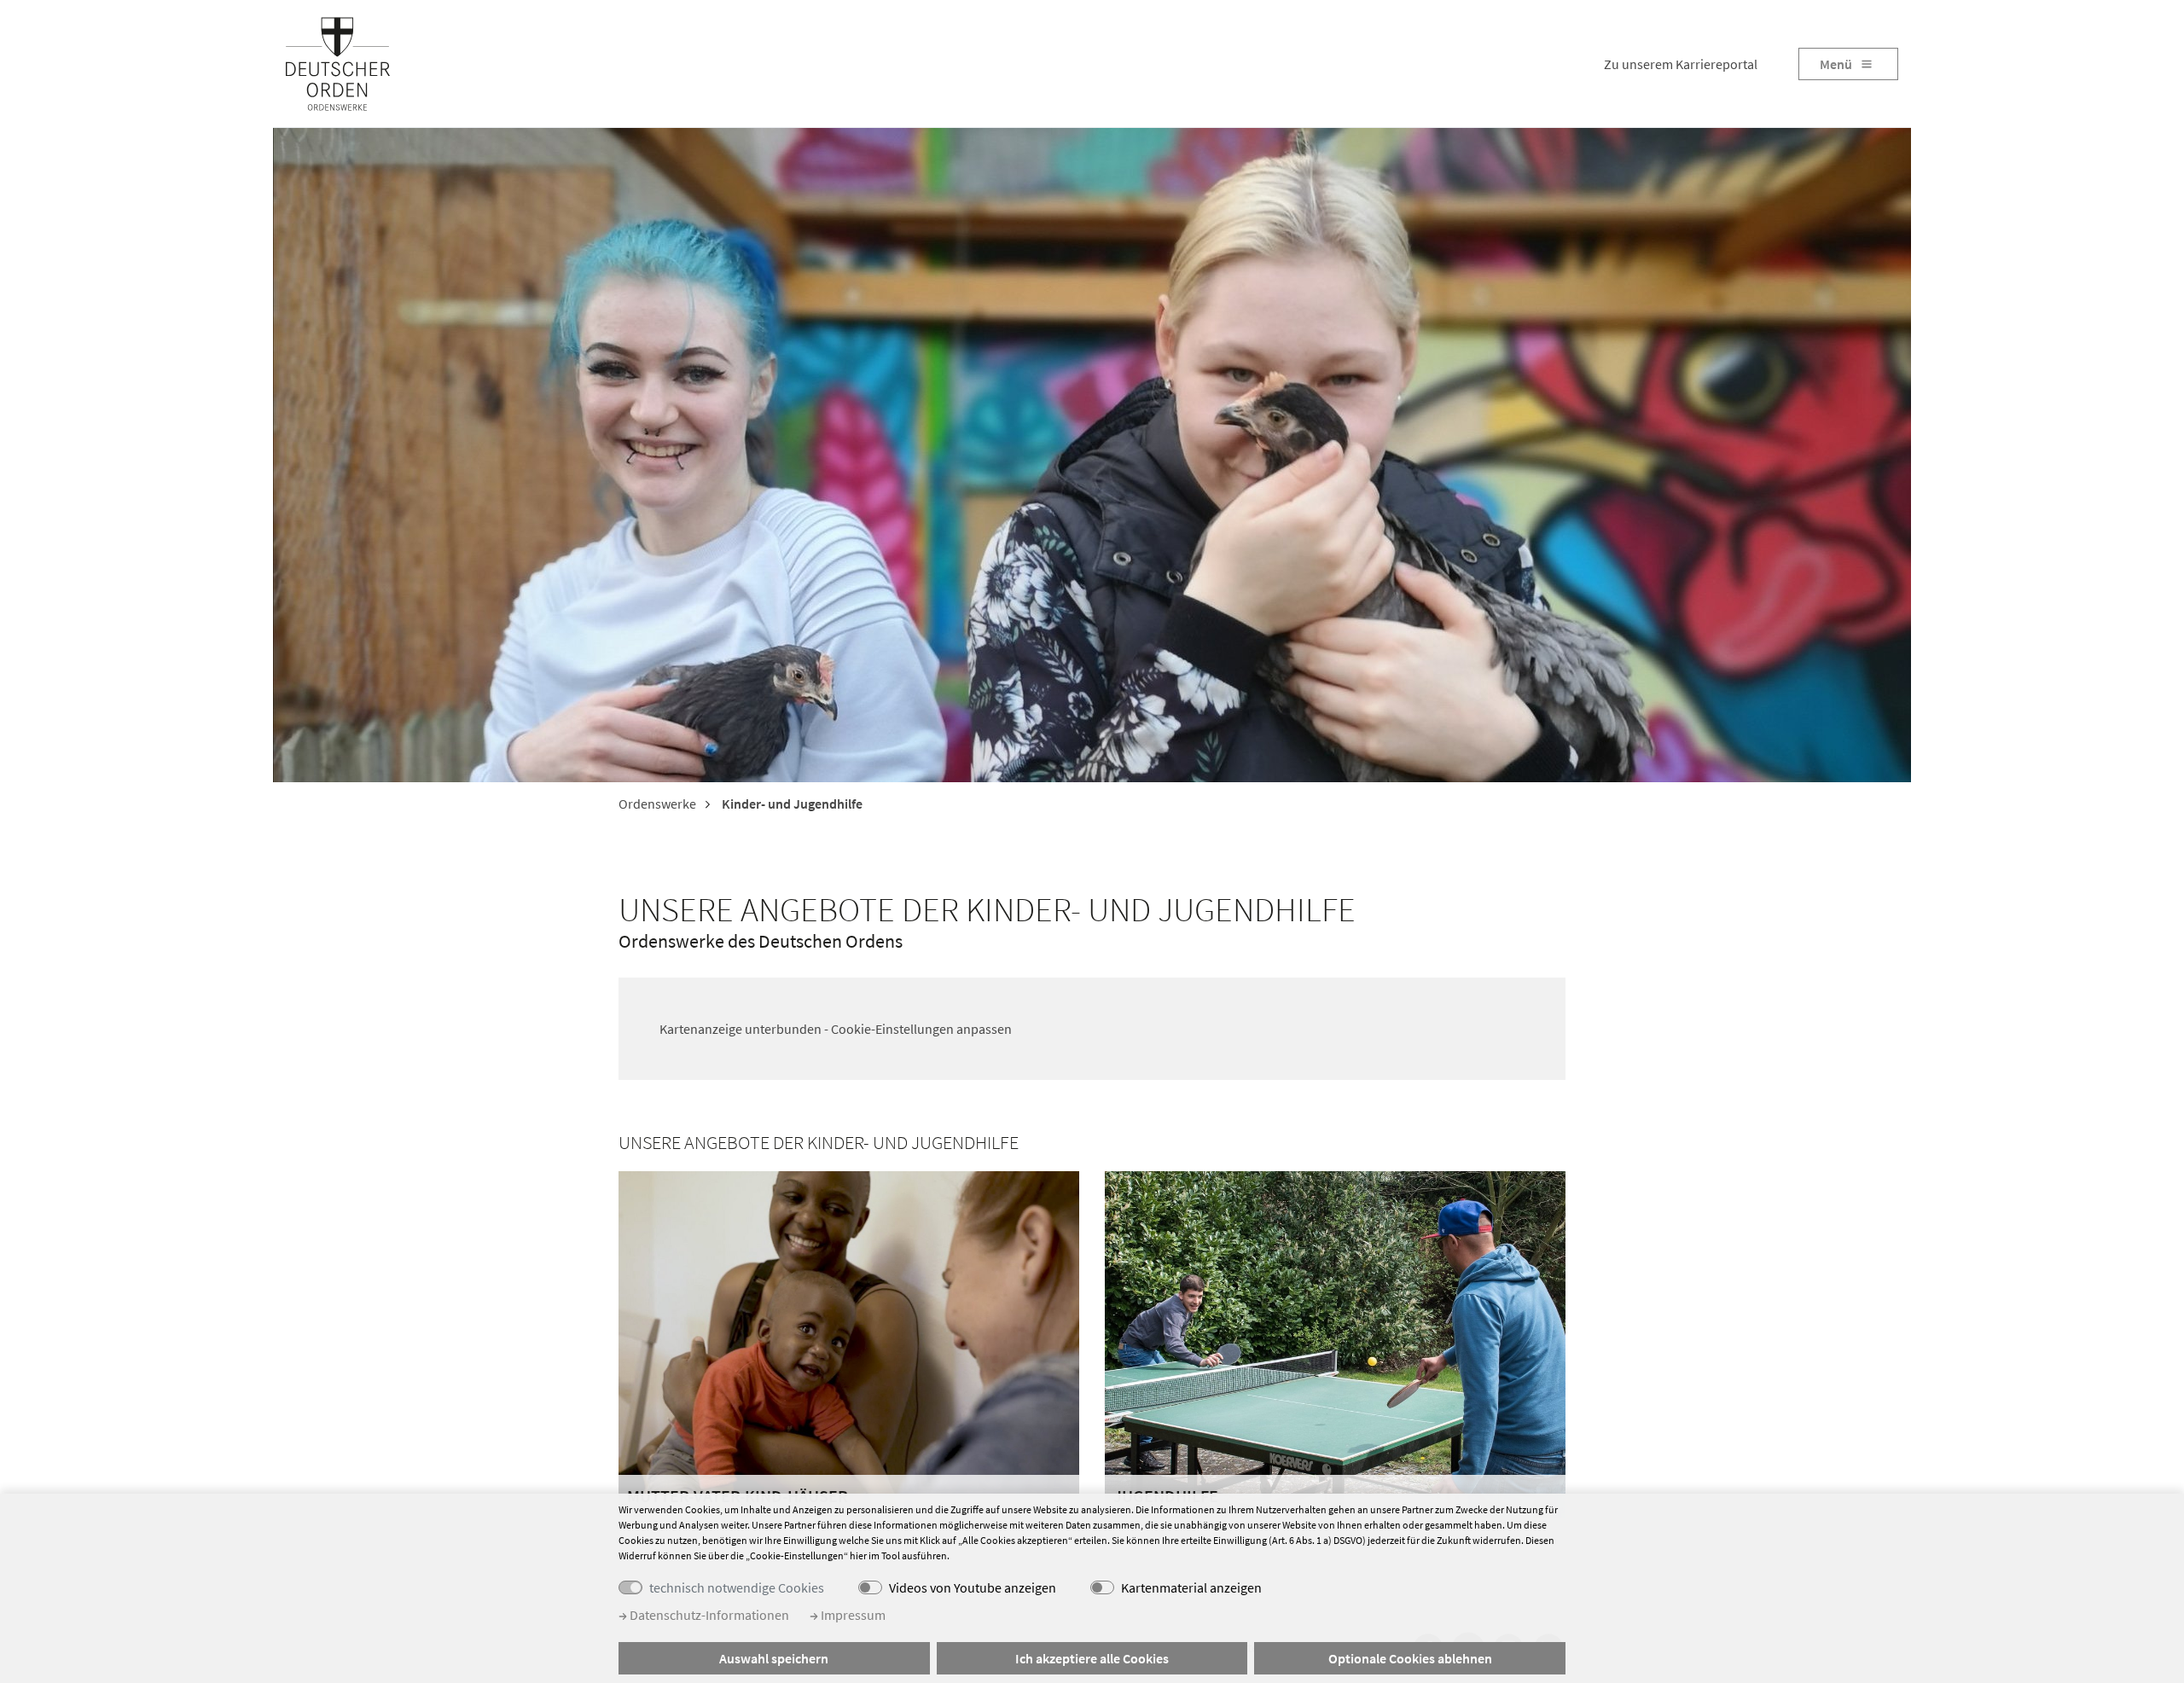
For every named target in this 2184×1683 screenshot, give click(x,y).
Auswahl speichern (774, 1658)
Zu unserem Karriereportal (1681, 64)
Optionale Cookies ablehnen (1410, 1658)
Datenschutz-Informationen (708, 1615)
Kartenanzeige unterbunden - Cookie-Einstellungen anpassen (836, 1029)
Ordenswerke (657, 804)
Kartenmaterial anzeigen (1191, 1587)
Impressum (852, 1615)
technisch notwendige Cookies (737, 1587)
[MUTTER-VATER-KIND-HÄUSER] (849, 1342)
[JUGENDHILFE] (1335, 1343)
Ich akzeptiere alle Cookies (1092, 1658)
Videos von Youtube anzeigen (973, 1587)
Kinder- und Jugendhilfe (791, 804)
